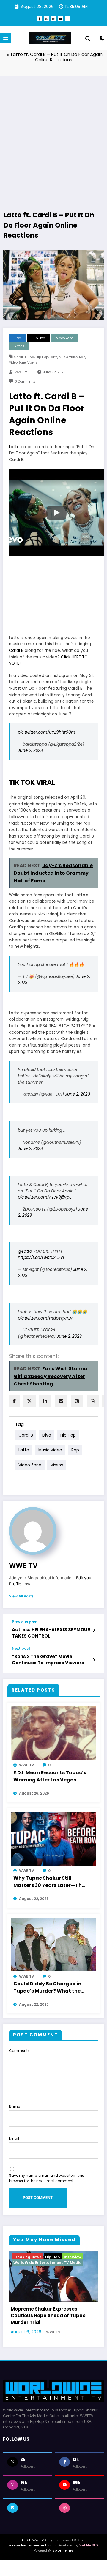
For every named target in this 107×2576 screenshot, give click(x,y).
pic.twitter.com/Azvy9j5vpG (45, 1197)
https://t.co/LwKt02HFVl (41, 1258)
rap (82, 357)
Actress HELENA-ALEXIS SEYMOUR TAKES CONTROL (51, 1633)
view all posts (21, 1596)
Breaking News (27, 2257)
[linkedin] (45, 1401)
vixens (32, 363)
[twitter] (29, 1401)
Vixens (19, 346)
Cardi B (16, 650)
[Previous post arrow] (94, 1630)
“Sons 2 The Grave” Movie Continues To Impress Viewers (48, 1660)
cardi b (20, 357)
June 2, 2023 (30, 751)
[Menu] (6, 38)
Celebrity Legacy (62, 2257)
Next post (21, 1649)
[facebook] (14, 1401)
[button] (56, 513)
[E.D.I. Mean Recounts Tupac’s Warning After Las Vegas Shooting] (53, 1733)
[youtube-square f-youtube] (68, 19)
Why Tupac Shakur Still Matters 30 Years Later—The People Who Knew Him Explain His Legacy (49, 1882)
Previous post (25, 1622)
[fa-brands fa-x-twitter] (46, 19)
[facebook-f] (39, 19)
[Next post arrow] (94, 1660)
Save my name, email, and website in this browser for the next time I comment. (47, 2178)
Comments (19, 2051)
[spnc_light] (102, 39)
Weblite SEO (89, 2555)
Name (14, 2106)
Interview (56, 2263)
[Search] (88, 39)
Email (14, 2138)
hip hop (42, 357)
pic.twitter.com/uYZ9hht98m (47, 732)
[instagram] (53, 19)
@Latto (25, 1251)
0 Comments (25, 381)
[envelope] (61, 1401)
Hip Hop (39, 338)
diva (31, 357)
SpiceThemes (63, 2560)
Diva (18, 338)
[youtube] (61, 19)
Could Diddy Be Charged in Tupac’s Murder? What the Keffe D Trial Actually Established (47, 1988)
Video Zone (65, 338)
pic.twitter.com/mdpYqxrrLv (45, 1318)
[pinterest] (77, 1401)
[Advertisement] (53, 136)
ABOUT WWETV (33, 2550)
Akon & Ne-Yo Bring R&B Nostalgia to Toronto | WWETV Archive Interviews (51, 2325)
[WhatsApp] (93, 1401)
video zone (17, 363)
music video (68, 357)
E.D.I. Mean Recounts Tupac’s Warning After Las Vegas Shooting (50, 1777)
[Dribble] (80, 2517)
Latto (14, 447)
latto (53, 357)
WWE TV (21, 372)
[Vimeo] (27, 2517)
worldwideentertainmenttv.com (32, 2555)
